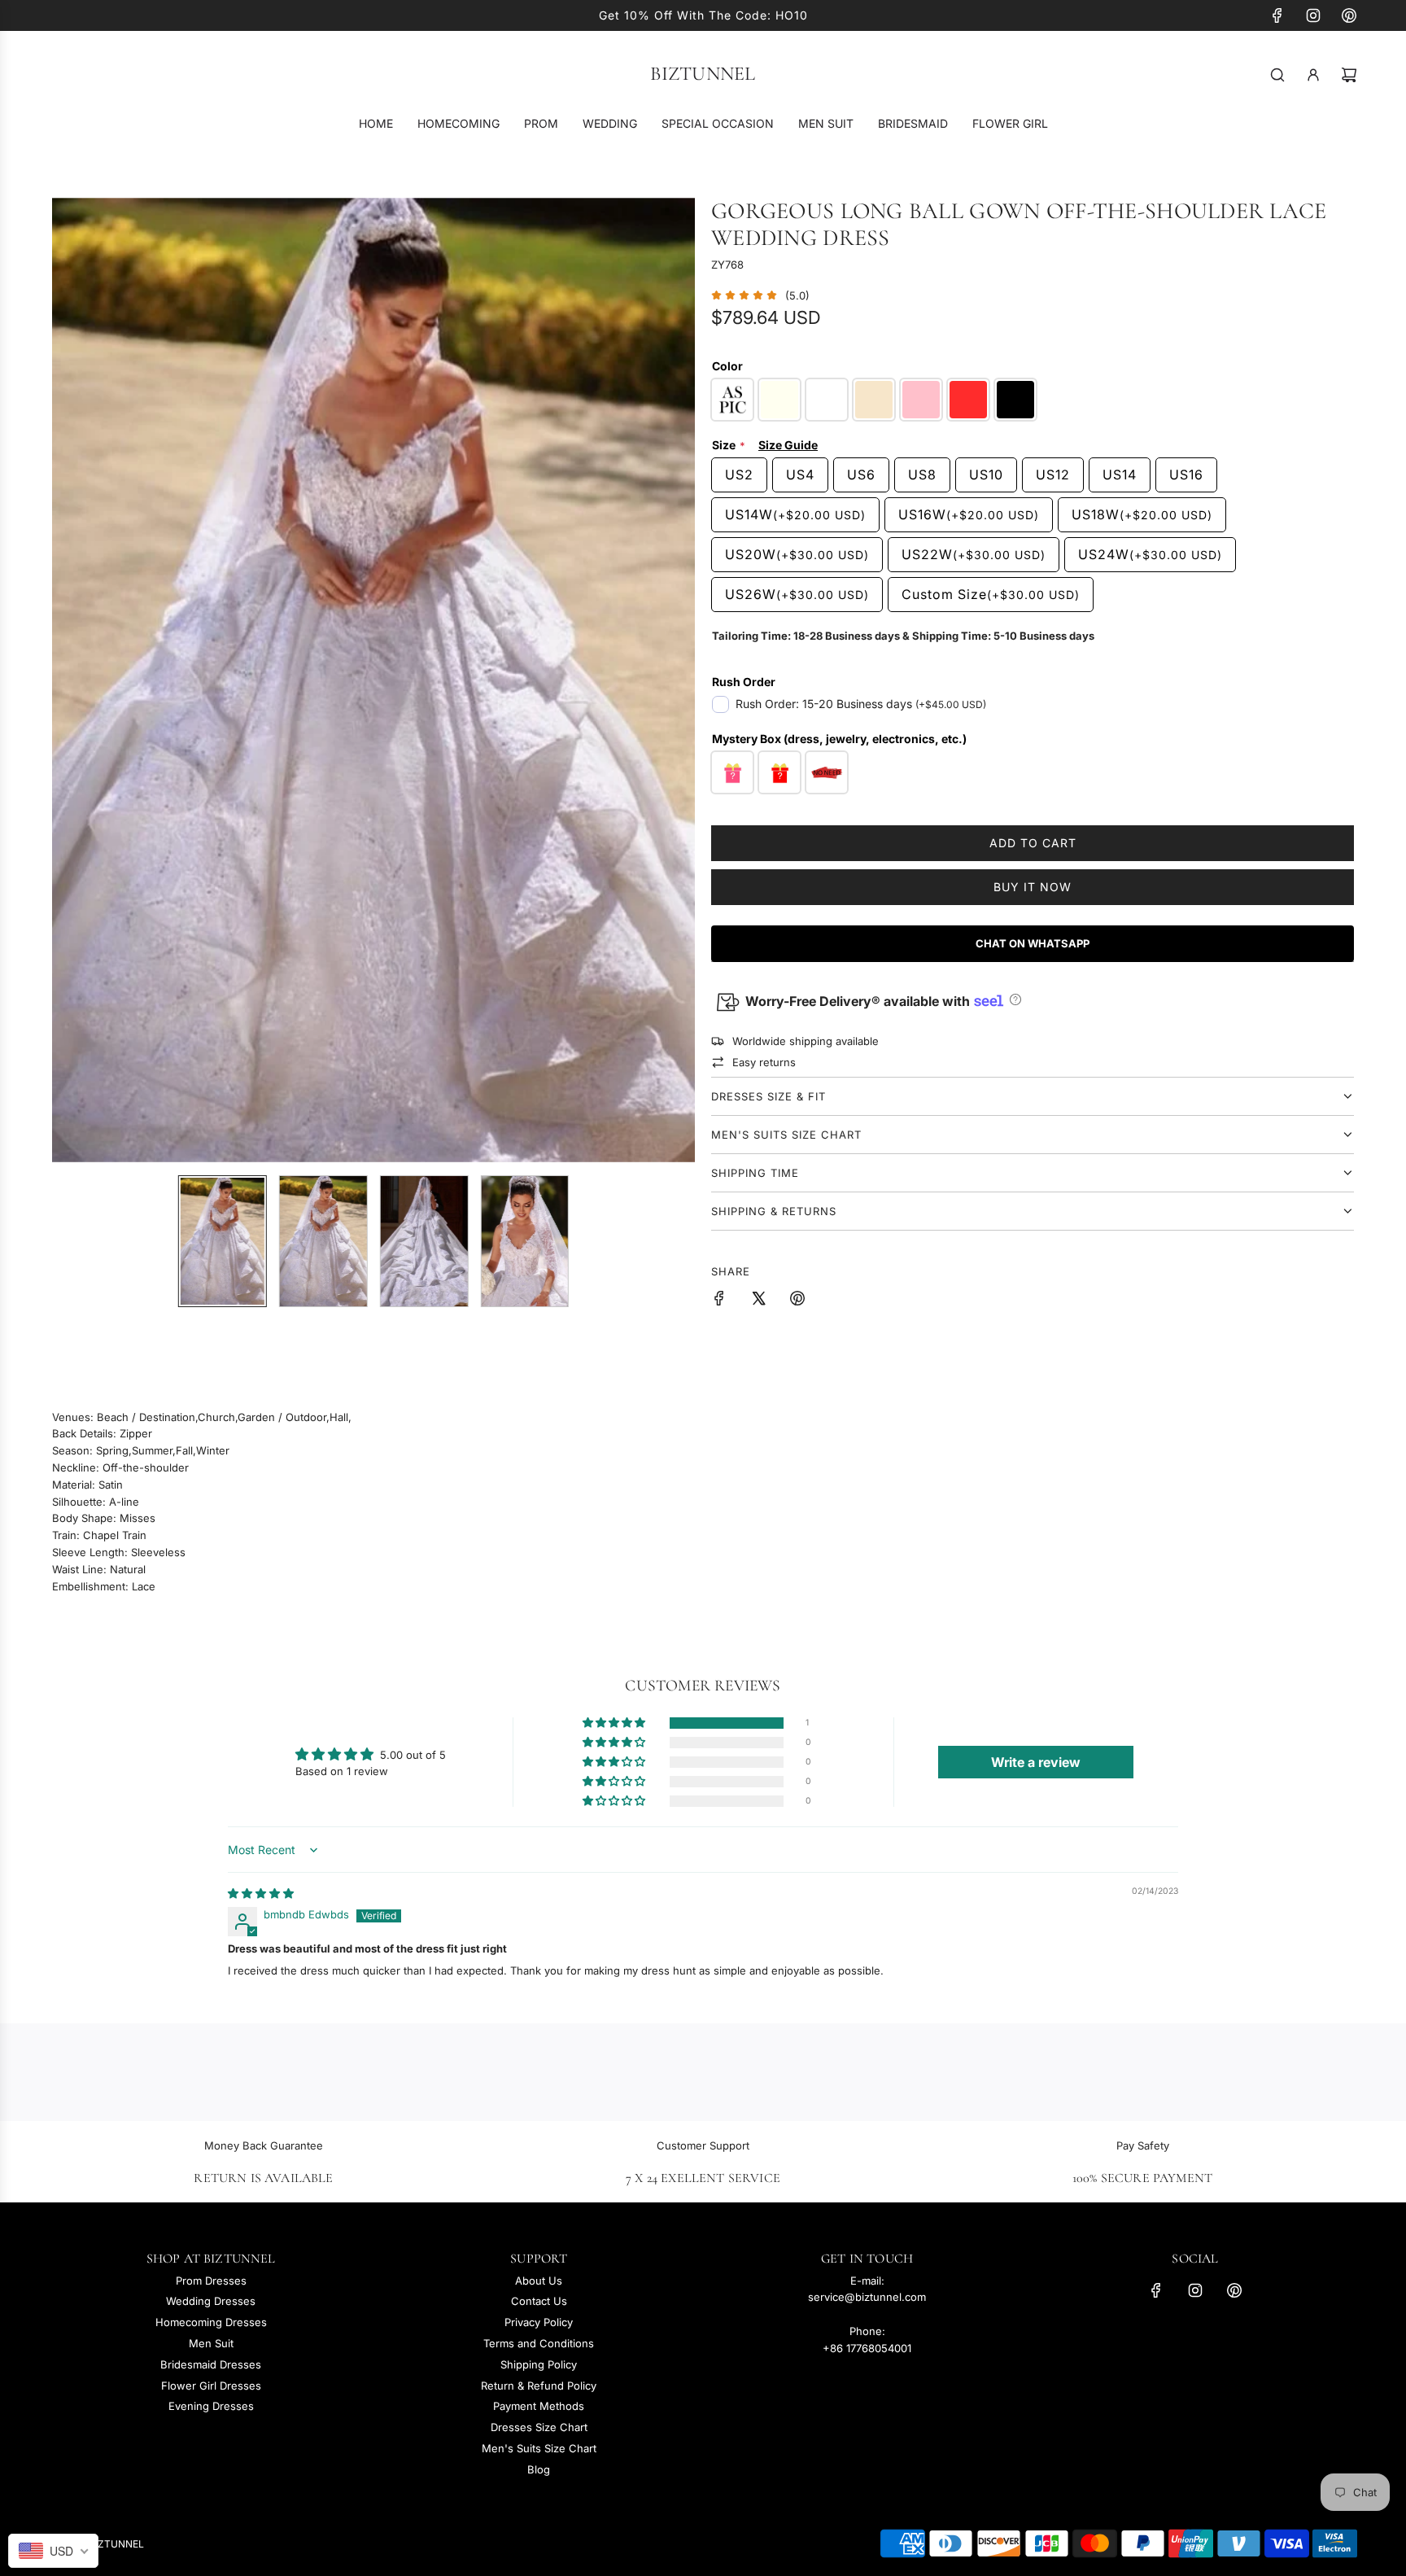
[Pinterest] (1349, 15)
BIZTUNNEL (703, 74)
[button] (73, 680)
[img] (261, 1893)
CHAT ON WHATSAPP (1033, 943)
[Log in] (1313, 75)
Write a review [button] (1036, 1762)
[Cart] (1349, 75)
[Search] (1277, 75)
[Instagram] (1313, 15)
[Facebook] (1277, 15)
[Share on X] (758, 1301)
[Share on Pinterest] (797, 1301)
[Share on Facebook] (719, 1301)
